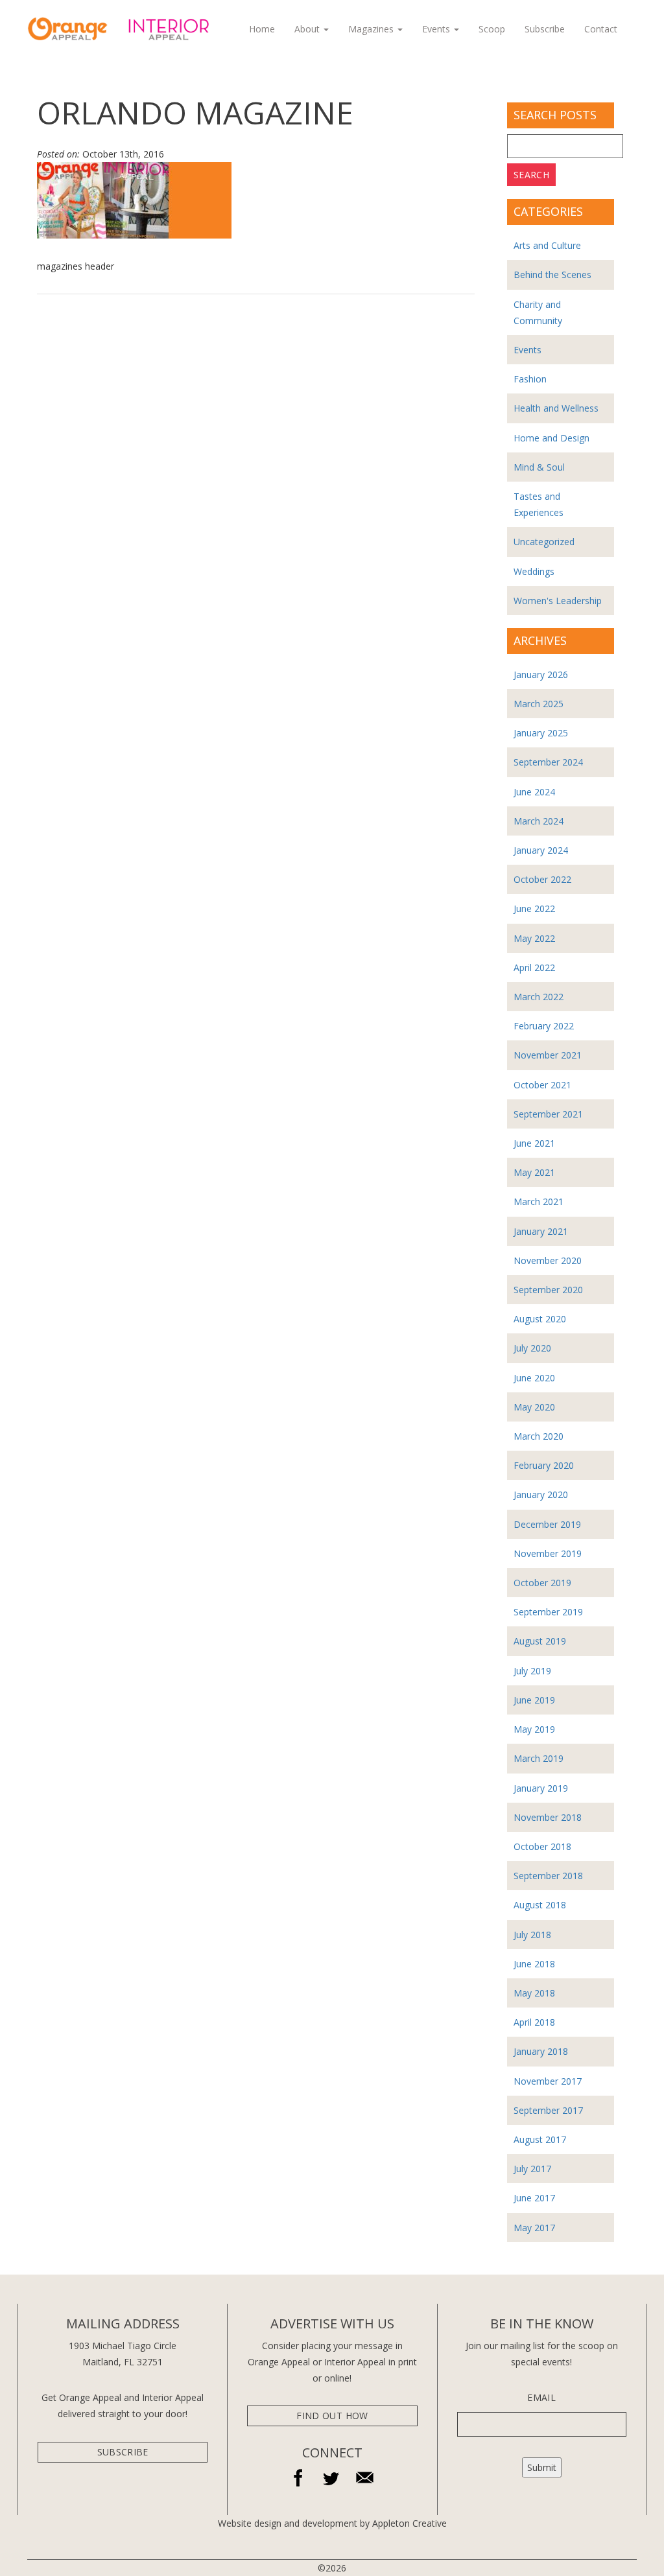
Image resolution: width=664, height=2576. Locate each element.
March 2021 (539, 1201)
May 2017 (534, 2228)
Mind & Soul (539, 467)
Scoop (492, 29)
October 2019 (542, 1583)
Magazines (372, 29)
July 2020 (532, 1348)
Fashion (530, 379)
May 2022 (534, 938)
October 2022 (542, 879)
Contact (601, 29)
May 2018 (534, 1993)
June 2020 (534, 1378)
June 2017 (534, 2198)
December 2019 (547, 1524)
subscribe (123, 2452)
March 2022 (539, 997)
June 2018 (534, 1964)
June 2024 (534, 792)
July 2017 (532, 2169)
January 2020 (541, 1494)
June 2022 (534, 908)
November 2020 (548, 1260)
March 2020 (539, 1436)
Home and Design (551, 438)
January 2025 (541, 733)
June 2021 (534, 1143)
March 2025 (539, 704)
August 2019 (540, 1641)
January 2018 (541, 2051)
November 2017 (548, 2081)
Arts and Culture (547, 245)
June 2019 (534, 1700)
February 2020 (544, 1465)
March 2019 (539, 1758)
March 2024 (539, 821)
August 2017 (540, 2139)
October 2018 (542, 1846)
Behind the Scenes (552, 275)
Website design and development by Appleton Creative (332, 2523)
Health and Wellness (556, 408)
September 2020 (548, 1290)
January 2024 (541, 850)
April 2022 (534, 967)
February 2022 (544, 1026)
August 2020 (540, 1319)
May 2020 (534, 1407)
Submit (542, 2467)
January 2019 (541, 1788)
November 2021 (548, 1055)
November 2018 (548, 1817)
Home (262, 29)
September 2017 (548, 2110)
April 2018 (534, 2022)
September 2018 (548, 1876)
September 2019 (548, 1612)
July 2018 (532, 1935)
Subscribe (545, 29)
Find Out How (332, 2416)
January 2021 (541, 1231)
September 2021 (548, 1114)
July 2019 (532, 1671)
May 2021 (534, 1172)
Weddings (534, 571)
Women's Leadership (558, 601)
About (308, 29)
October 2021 (542, 1085)
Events (437, 29)
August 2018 (540, 1905)
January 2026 (541, 674)
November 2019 (548, 1553)
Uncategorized (544, 542)
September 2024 (548, 762)
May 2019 (534, 1729)
